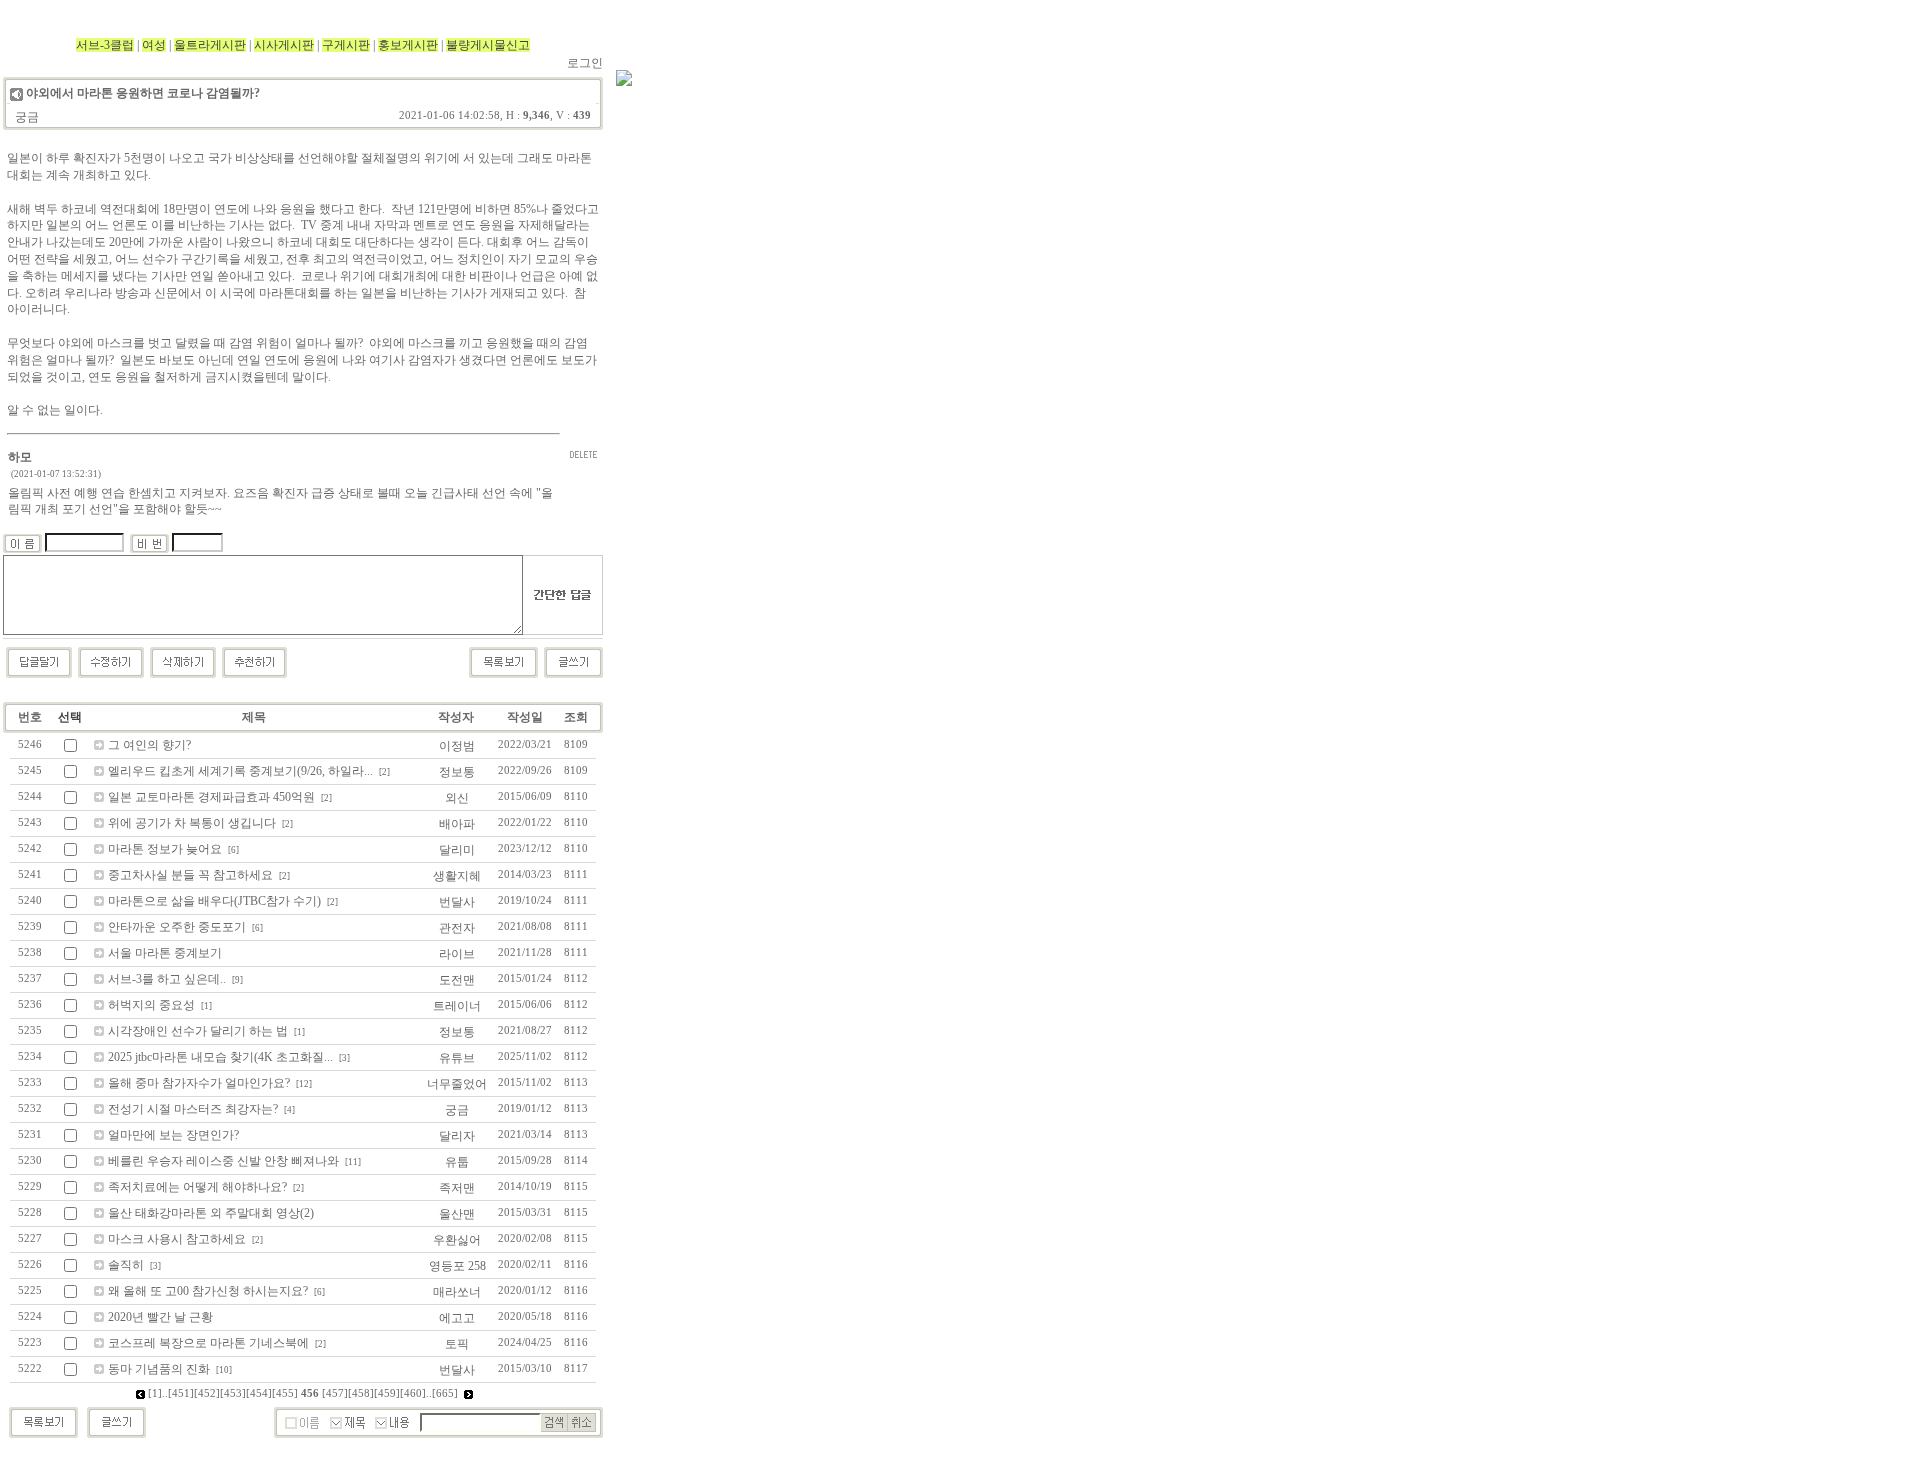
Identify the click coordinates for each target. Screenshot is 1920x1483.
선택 (70, 717)
